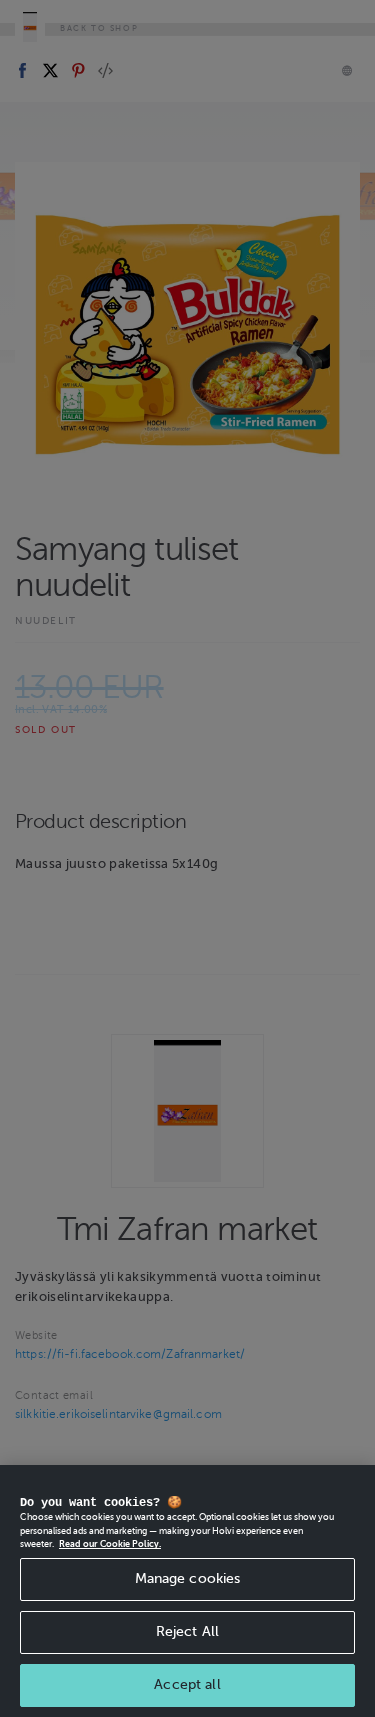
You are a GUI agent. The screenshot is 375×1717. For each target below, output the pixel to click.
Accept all (187, 1684)
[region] (187, 1591)
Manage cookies (188, 1578)
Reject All (187, 1631)
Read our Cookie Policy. (110, 1544)
